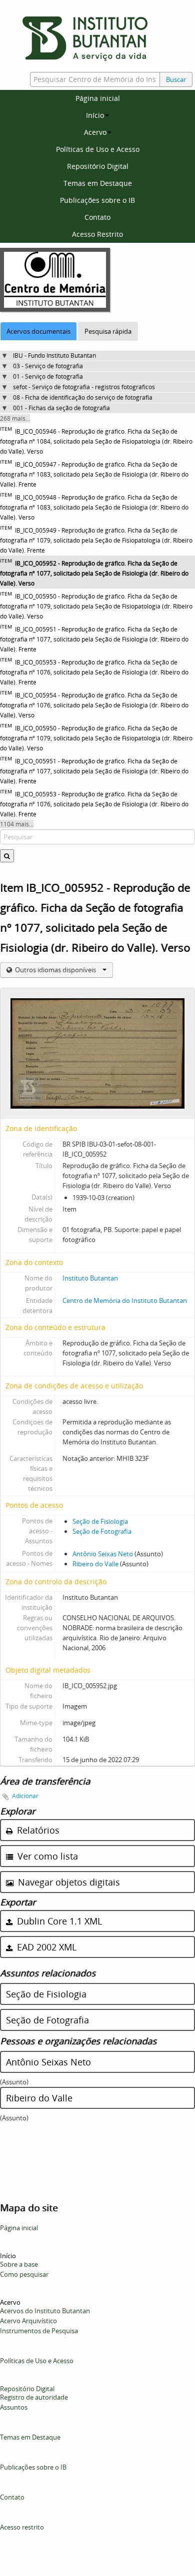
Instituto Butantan (90, 1278)
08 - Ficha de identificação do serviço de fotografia (83, 397)
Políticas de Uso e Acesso (98, 149)
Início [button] (95, 115)
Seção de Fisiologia (100, 1521)
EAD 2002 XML (45, 1947)
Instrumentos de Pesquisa (39, 2331)
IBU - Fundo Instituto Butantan (54, 355)
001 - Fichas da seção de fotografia (61, 408)
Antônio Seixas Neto (103, 1554)
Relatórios (37, 1830)
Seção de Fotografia (102, 1531)
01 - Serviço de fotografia (48, 376)
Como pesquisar (24, 2274)
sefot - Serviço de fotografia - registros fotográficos (84, 387)
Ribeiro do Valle (95, 1564)
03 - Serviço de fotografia (48, 366)
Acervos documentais (38, 331)
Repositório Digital (98, 166)
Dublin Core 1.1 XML (58, 1921)
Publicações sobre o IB (97, 200)
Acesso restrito (22, 2527)
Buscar (176, 79)
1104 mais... (17, 824)
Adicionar (25, 1796)
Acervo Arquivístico (28, 2321)
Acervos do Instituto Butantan (45, 2311)
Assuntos (14, 2407)
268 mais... (15, 418)
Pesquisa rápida (108, 331)
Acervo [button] (95, 132)
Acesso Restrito (97, 234)
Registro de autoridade (34, 2397)
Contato (97, 217)
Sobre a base (19, 2264)
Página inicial (98, 98)
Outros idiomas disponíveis (55, 970)
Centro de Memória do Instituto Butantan (125, 1300)
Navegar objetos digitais (68, 1882)
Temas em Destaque (98, 183)
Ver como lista (46, 1856)
